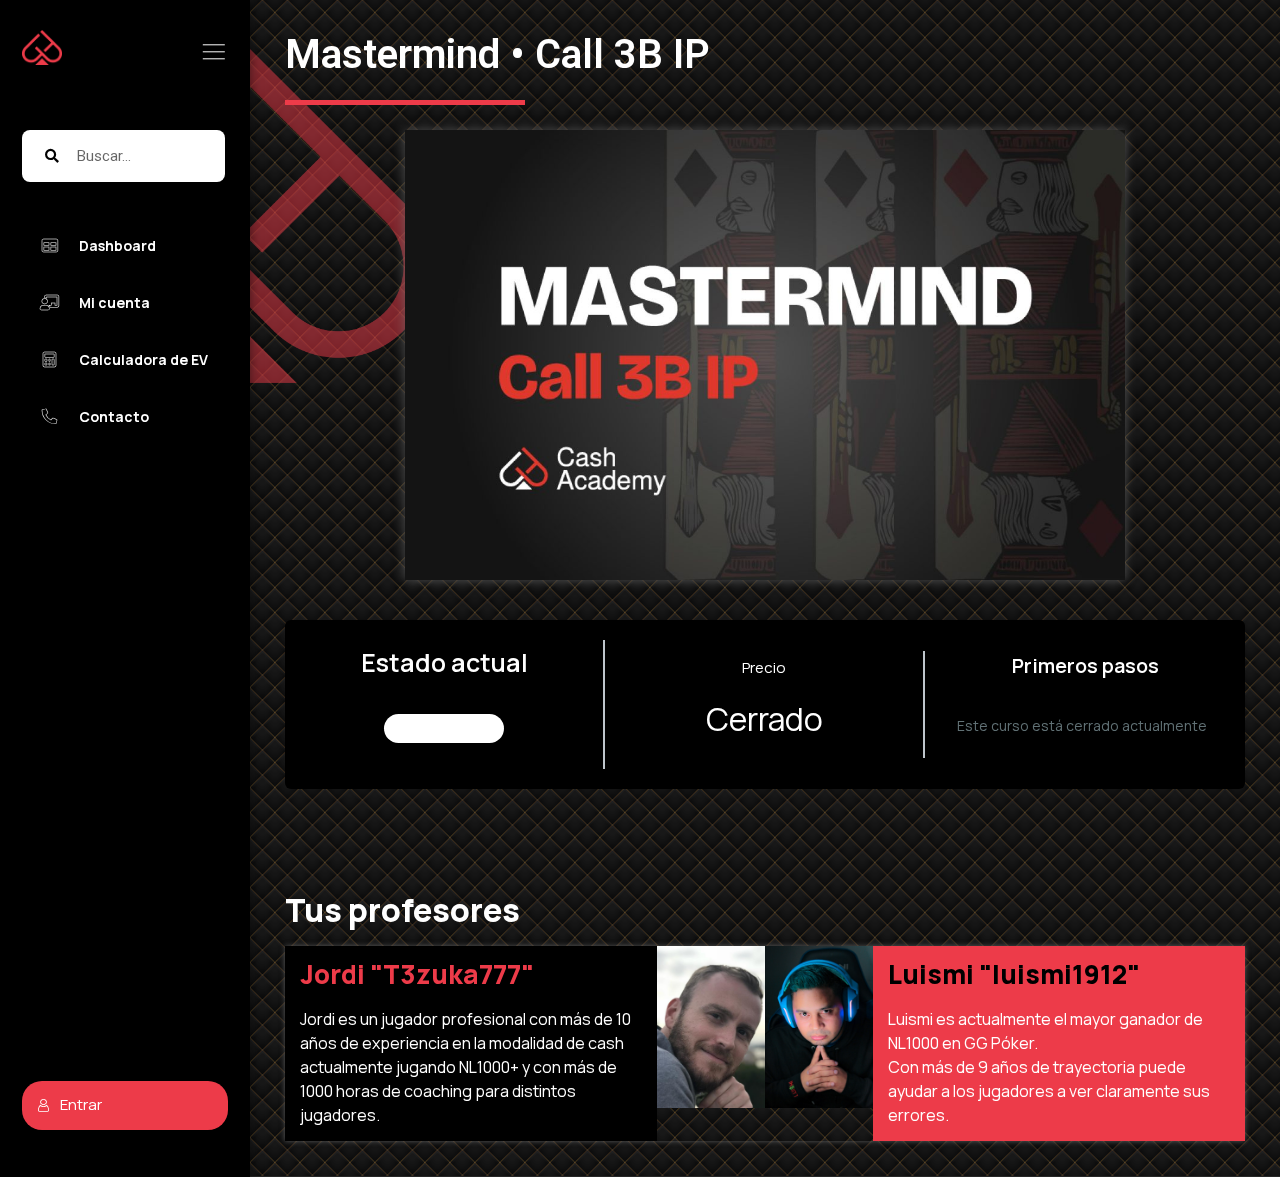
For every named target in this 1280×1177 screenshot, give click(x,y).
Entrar (81, 1104)
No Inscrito (444, 728)
